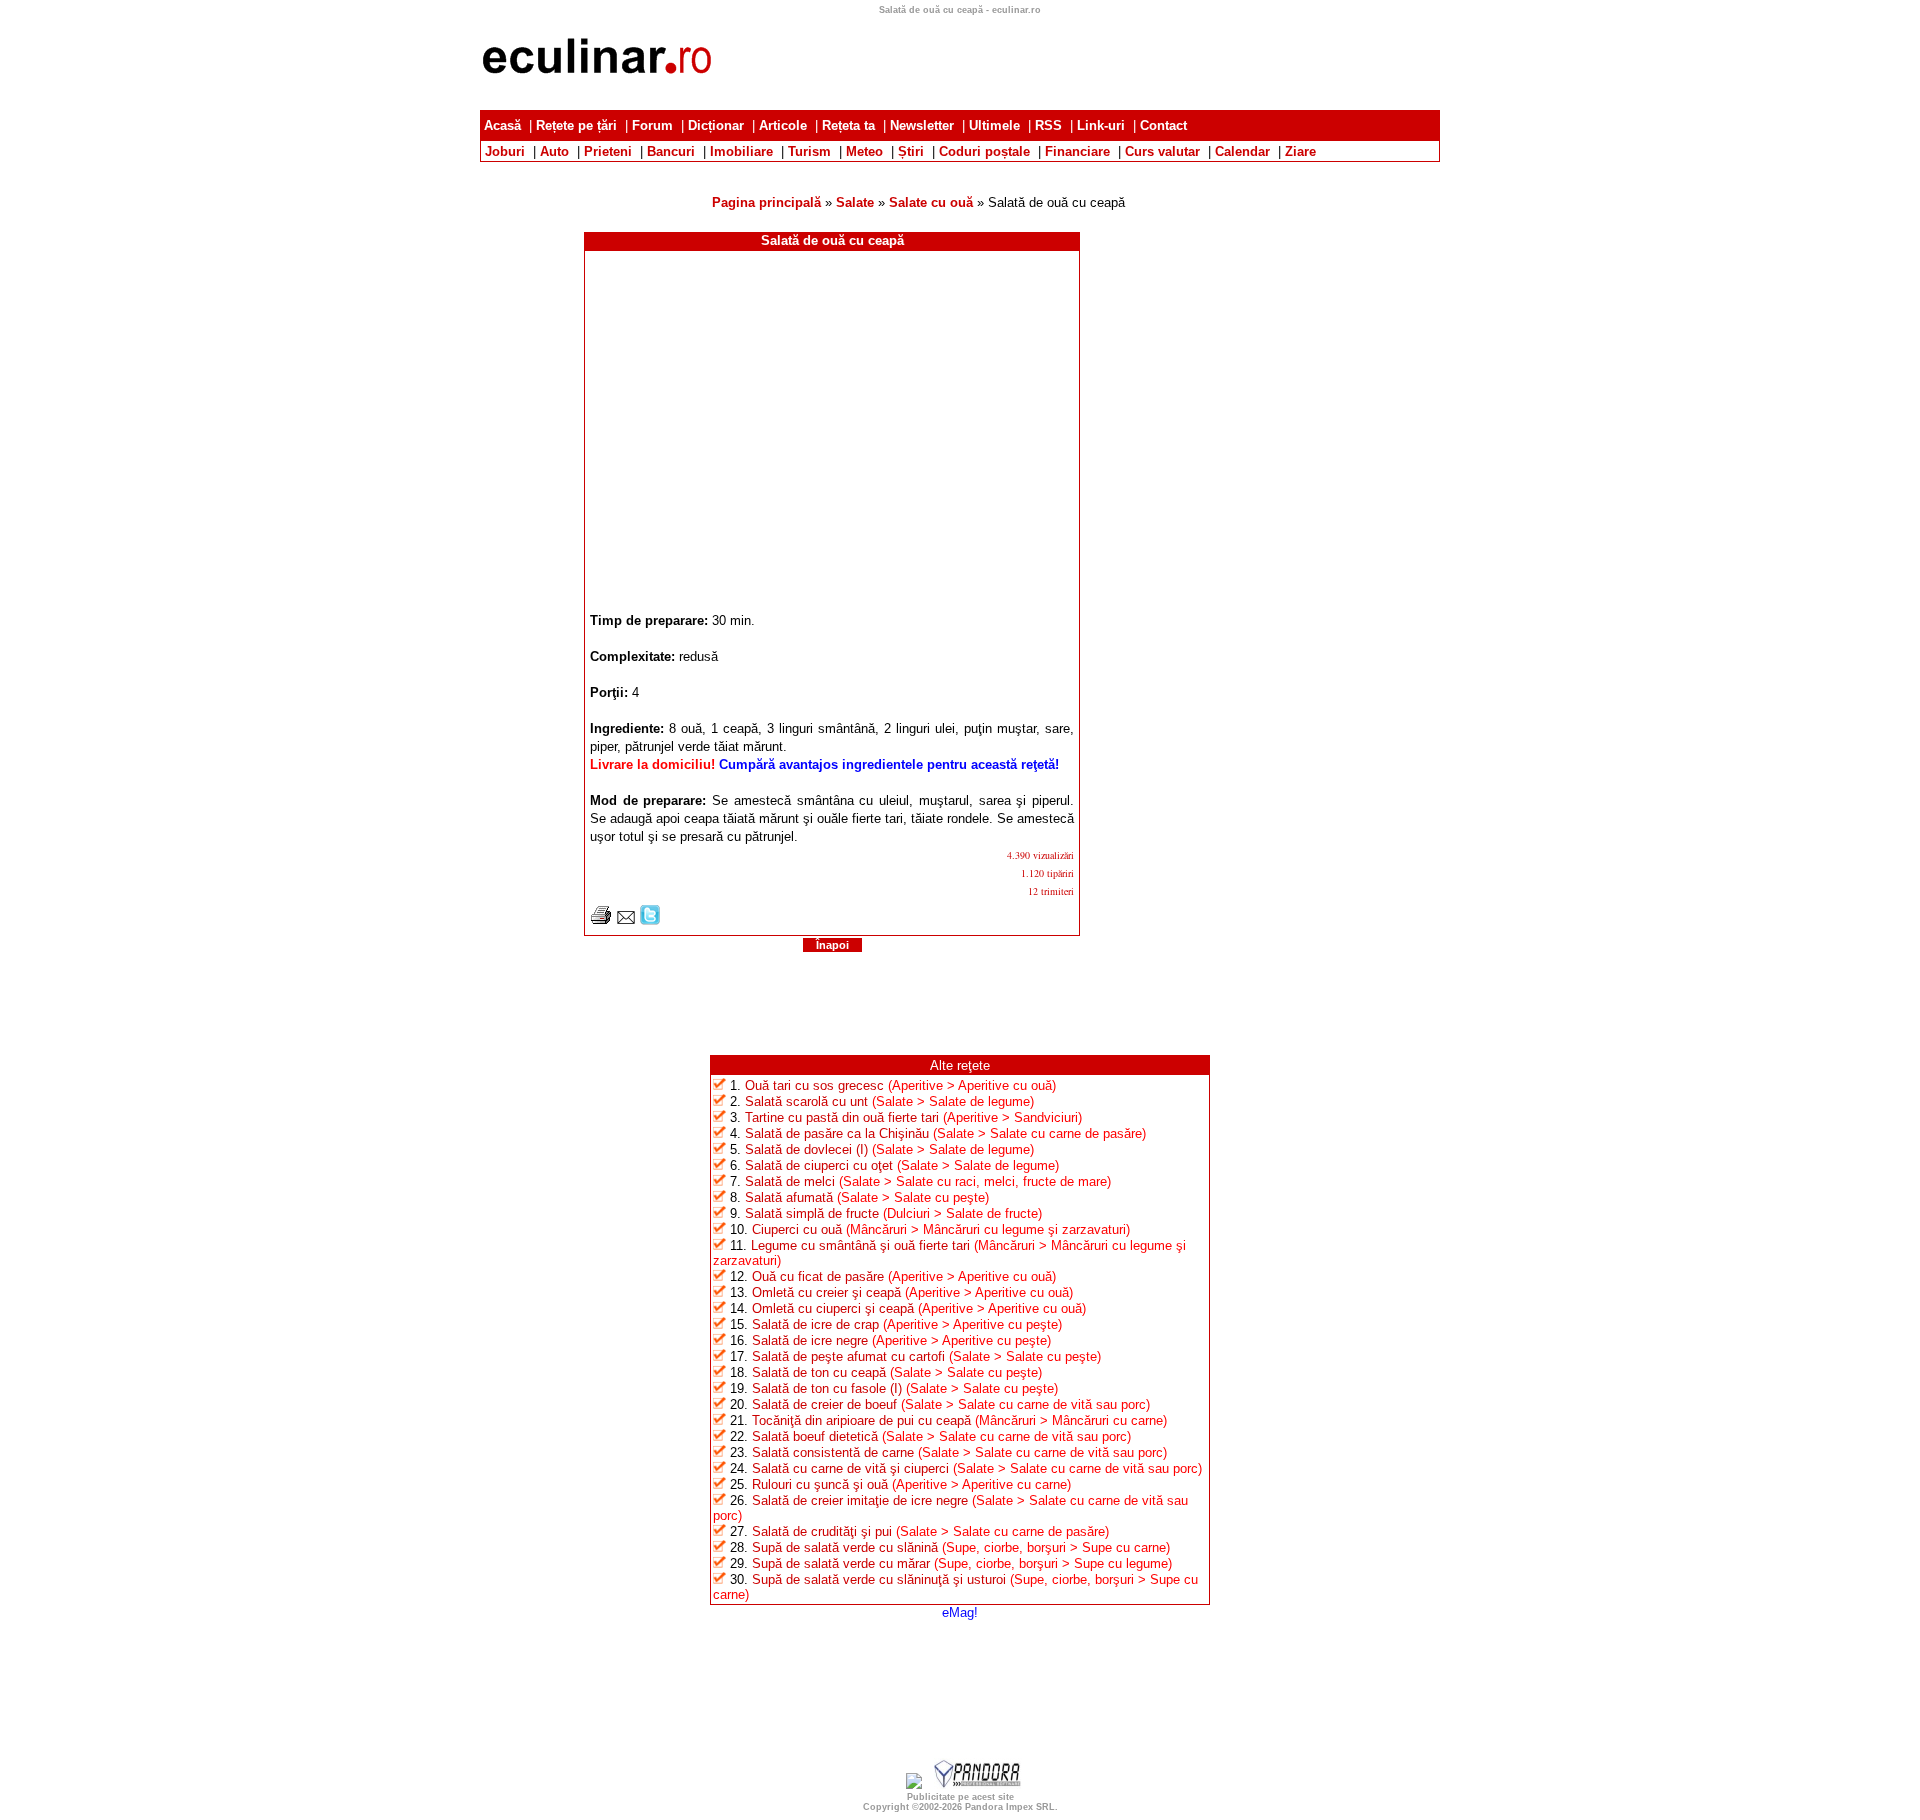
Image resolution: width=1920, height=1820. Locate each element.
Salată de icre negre (810, 1340)
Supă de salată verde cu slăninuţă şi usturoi (879, 1579)
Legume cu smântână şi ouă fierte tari (860, 1245)
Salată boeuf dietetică (815, 1436)
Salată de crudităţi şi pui (822, 1531)
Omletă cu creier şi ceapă (826, 1292)
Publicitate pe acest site (960, 1797)
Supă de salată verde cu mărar (841, 1563)
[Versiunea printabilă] (601, 920)
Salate (855, 202)
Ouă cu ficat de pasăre (818, 1276)
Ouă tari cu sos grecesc (814, 1085)
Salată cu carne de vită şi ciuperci (850, 1468)
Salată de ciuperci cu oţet (819, 1165)
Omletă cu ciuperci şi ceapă (833, 1308)
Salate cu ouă (931, 202)
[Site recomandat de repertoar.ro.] (914, 1784)
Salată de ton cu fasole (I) (827, 1388)
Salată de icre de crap (815, 1324)
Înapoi (832, 945)
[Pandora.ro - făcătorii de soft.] (978, 1784)
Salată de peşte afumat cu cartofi (848, 1356)
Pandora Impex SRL (1010, 1807)
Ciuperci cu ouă (797, 1229)
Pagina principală (766, 202)
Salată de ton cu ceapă (819, 1372)
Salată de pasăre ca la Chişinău (837, 1133)
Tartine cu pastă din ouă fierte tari (842, 1117)
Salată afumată (789, 1197)
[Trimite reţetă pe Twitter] (650, 920)
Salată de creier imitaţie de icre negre (860, 1500)
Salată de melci (790, 1181)
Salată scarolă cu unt (806, 1101)
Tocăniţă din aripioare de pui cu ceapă (861, 1420)
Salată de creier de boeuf (824, 1404)
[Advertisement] (960, 169)
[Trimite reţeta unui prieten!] (626, 920)
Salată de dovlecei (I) (806, 1149)
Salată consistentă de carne (833, 1452)
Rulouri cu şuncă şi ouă (820, 1484)
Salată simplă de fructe (812, 1213)
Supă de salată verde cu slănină (845, 1547)
